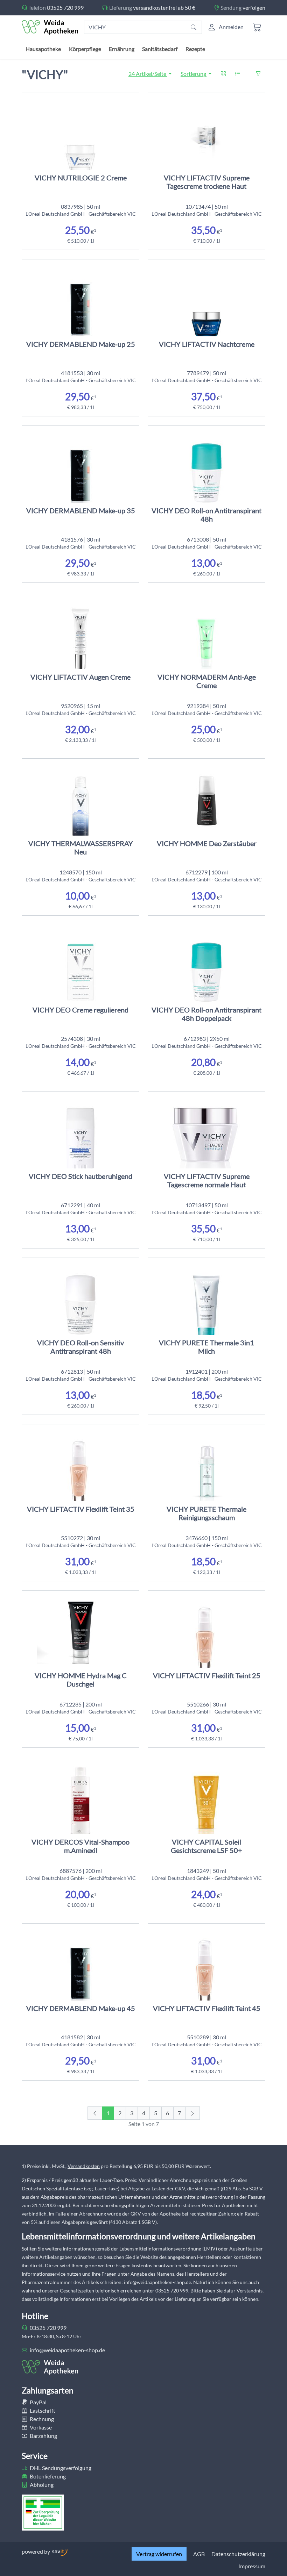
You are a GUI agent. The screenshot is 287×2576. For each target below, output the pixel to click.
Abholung (41, 2485)
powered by (36, 2551)
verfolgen (254, 8)
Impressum (252, 2566)
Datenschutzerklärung (238, 2554)
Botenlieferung (47, 2476)
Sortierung (194, 74)
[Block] (223, 74)
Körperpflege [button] (85, 49)
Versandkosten (84, 2166)
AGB (199, 2554)
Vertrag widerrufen (159, 2554)
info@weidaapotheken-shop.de (67, 2350)
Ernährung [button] (122, 49)
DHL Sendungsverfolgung (60, 2468)
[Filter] (258, 74)
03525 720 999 (65, 8)
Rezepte (195, 49)
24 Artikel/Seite (148, 74)
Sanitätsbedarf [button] (160, 49)
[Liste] (238, 74)
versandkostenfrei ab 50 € (164, 8)
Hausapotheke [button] (43, 49)
